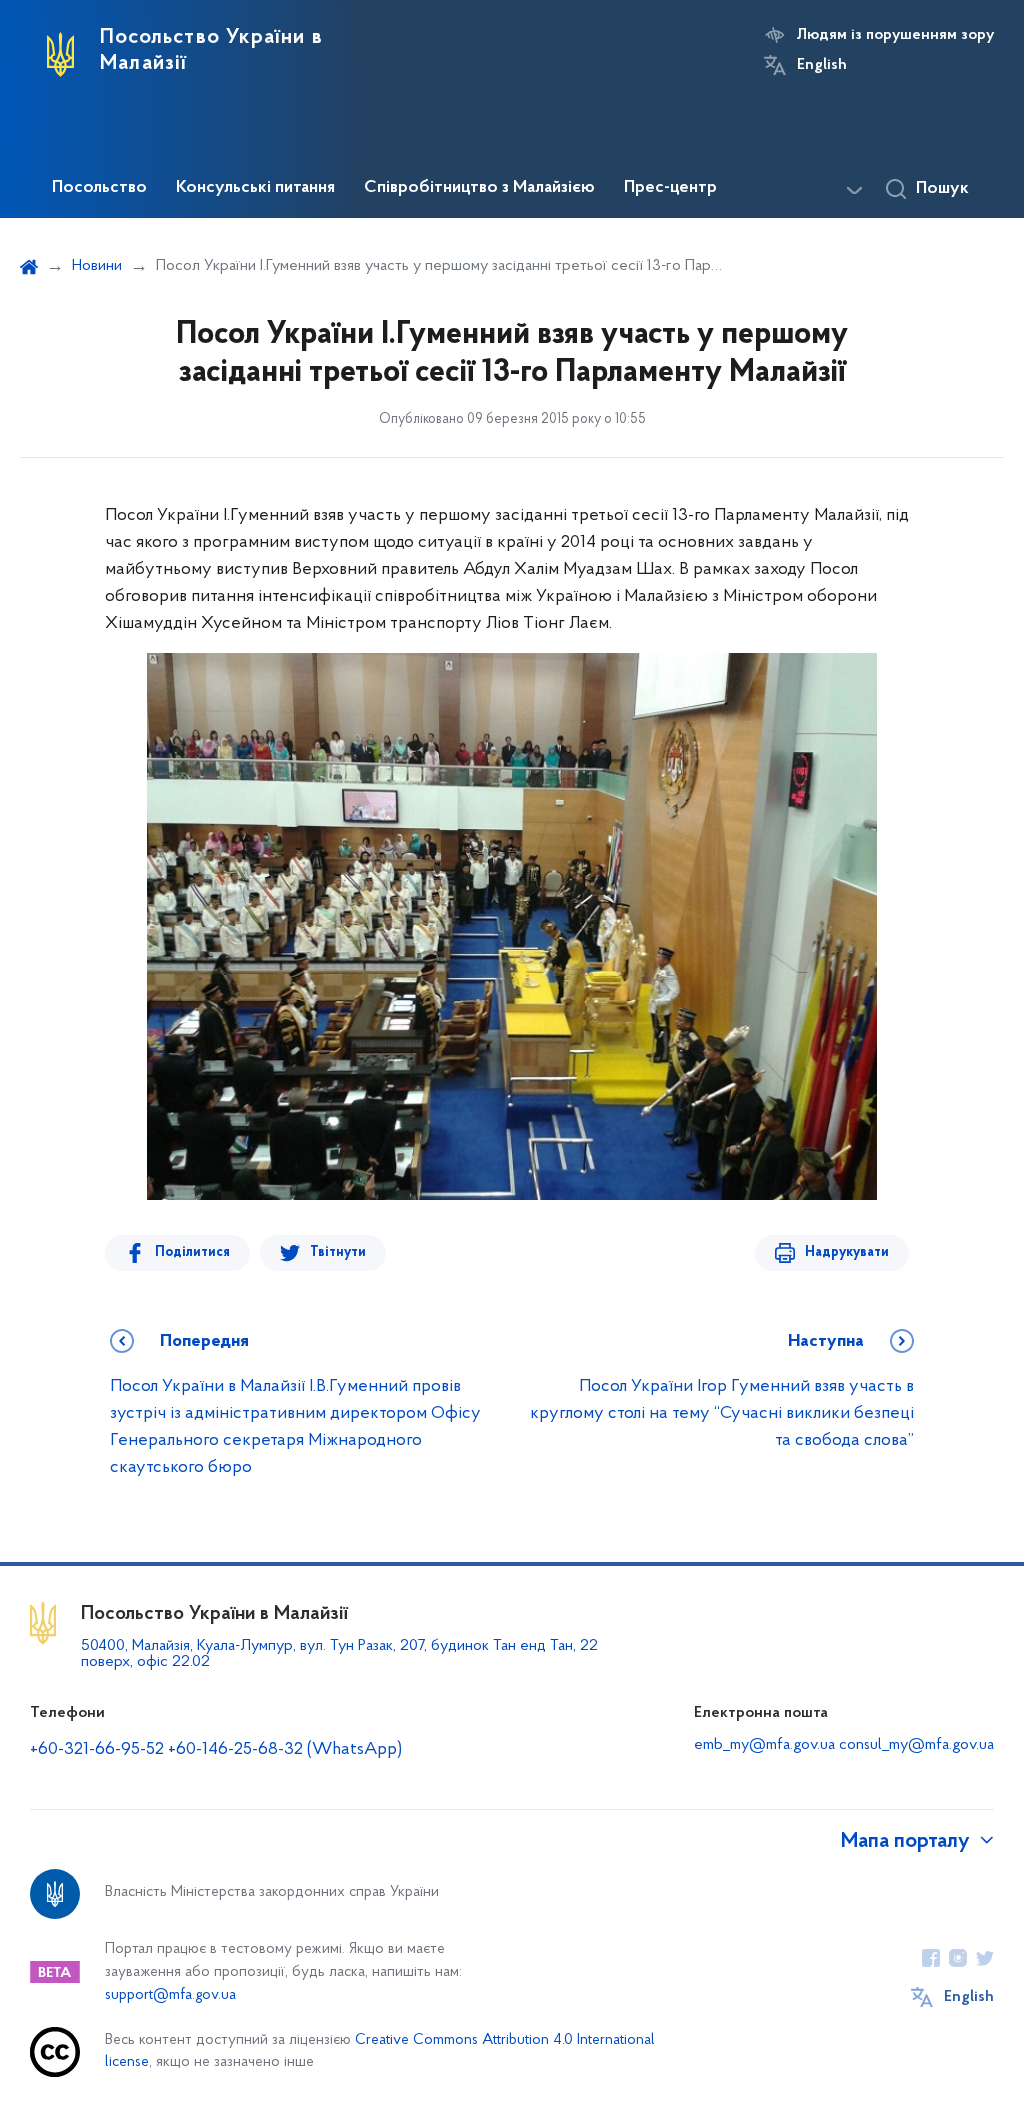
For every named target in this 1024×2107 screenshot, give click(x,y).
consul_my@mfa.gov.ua (916, 1745)
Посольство (99, 188)
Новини (97, 266)
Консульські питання (255, 188)
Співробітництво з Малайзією (479, 188)
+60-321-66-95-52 (97, 1750)
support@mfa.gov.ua (170, 1995)
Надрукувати (847, 1252)
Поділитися (192, 1252)
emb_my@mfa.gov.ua (764, 1745)
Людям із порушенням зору (895, 35)
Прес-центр (670, 188)
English (822, 65)
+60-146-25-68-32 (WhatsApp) (285, 1750)
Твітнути (338, 1252)
